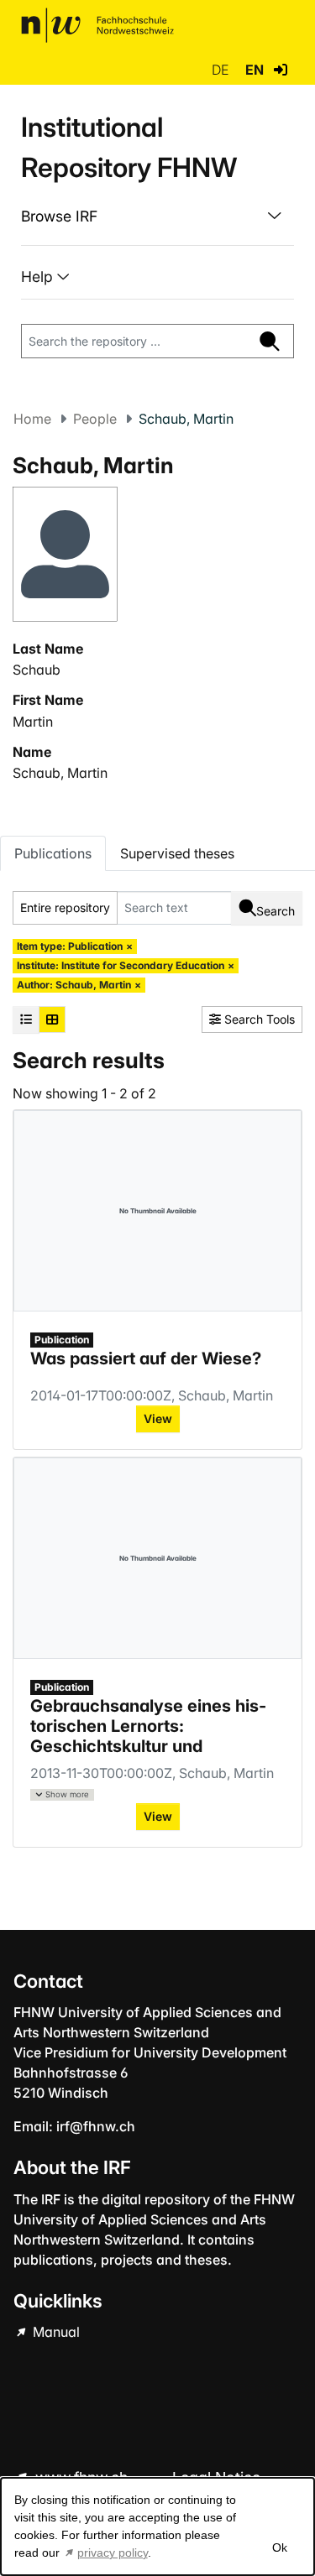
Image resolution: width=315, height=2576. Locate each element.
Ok (279, 2547)
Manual (55, 2332)
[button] (281, 70)
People (95, 419)
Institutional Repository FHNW (129, 147)
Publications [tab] (53, 853)
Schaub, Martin (60, 773)
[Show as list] (26, 1019)
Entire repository (65, 907)
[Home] (97, 25)
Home (32, 419)
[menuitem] (157, 216)
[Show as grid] (52, 1019)
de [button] (222, 70)
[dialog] (157, 2526)
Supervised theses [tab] (177, 853)
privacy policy (113, 2553)
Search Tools (258, 1019)
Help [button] (39, 276)
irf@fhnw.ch (96, 2126)
